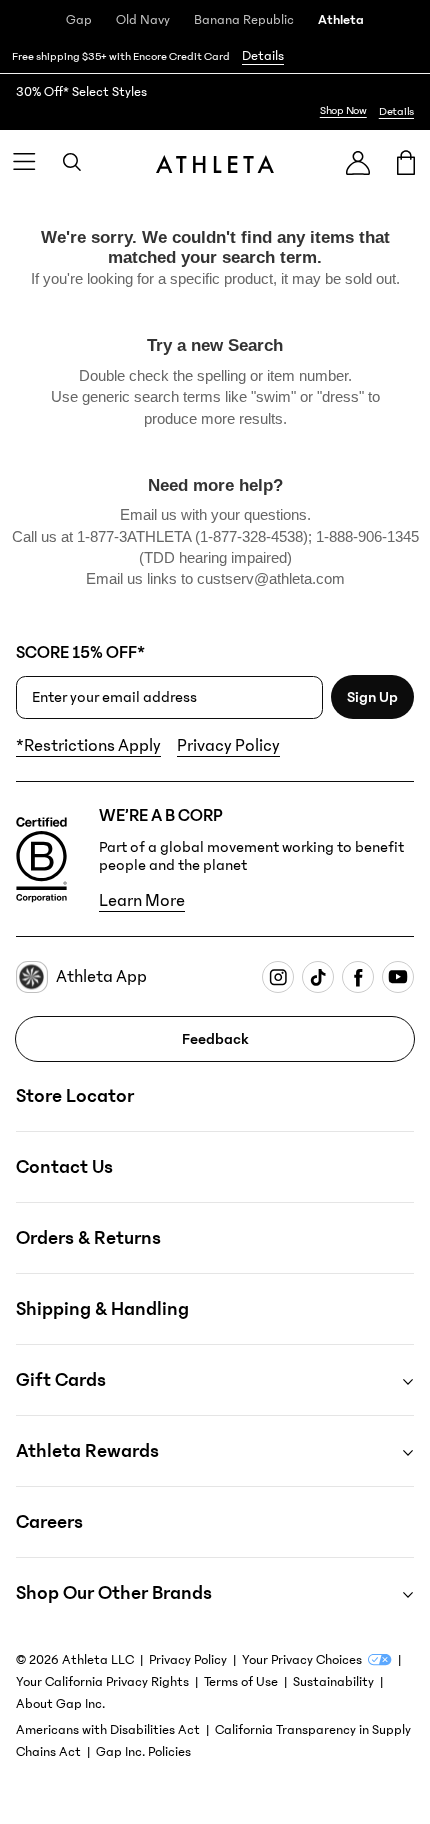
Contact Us (64, 1167)
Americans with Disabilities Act (108, 1730)
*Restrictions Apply (88, 746)
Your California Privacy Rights (102, 1682)
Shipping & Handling (102, 1309)
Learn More (142, 901)
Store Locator (75, 1096)
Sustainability (333, 1682)
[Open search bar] (72, 162)
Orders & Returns (88, 1238)
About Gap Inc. (60, 1704)
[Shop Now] (215, 102)
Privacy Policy (228, 746)
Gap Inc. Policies (143, 1752)
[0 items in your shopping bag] (406, 162)
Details (263, 56)
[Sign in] (358, 162)
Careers (49, 1522)
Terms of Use (241, 1682)
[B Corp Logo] (41, 860)
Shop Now (343, 110)
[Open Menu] (24, 162)
